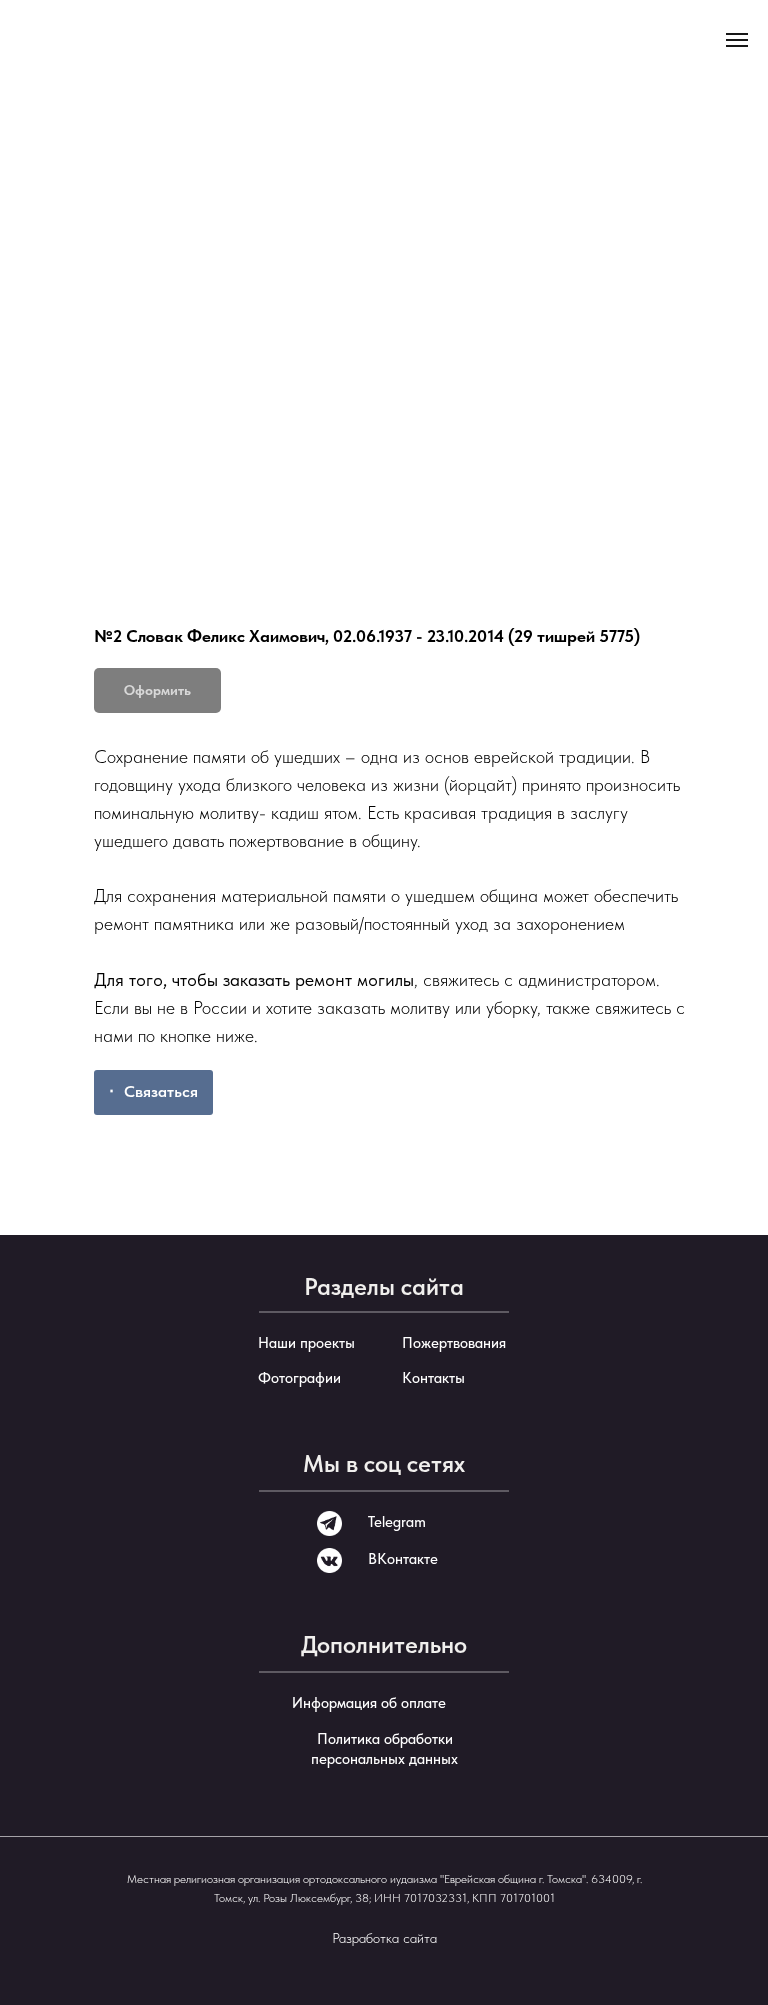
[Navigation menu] (737, 40)
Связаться (161, 1091)
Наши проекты (306, 1343)
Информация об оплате (369, 1703)
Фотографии (299, 1378)
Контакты (433, 1378)
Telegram (397, 1522)
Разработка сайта (384, 1938)
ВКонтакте (403, 1559)
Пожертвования (454, 1343)
